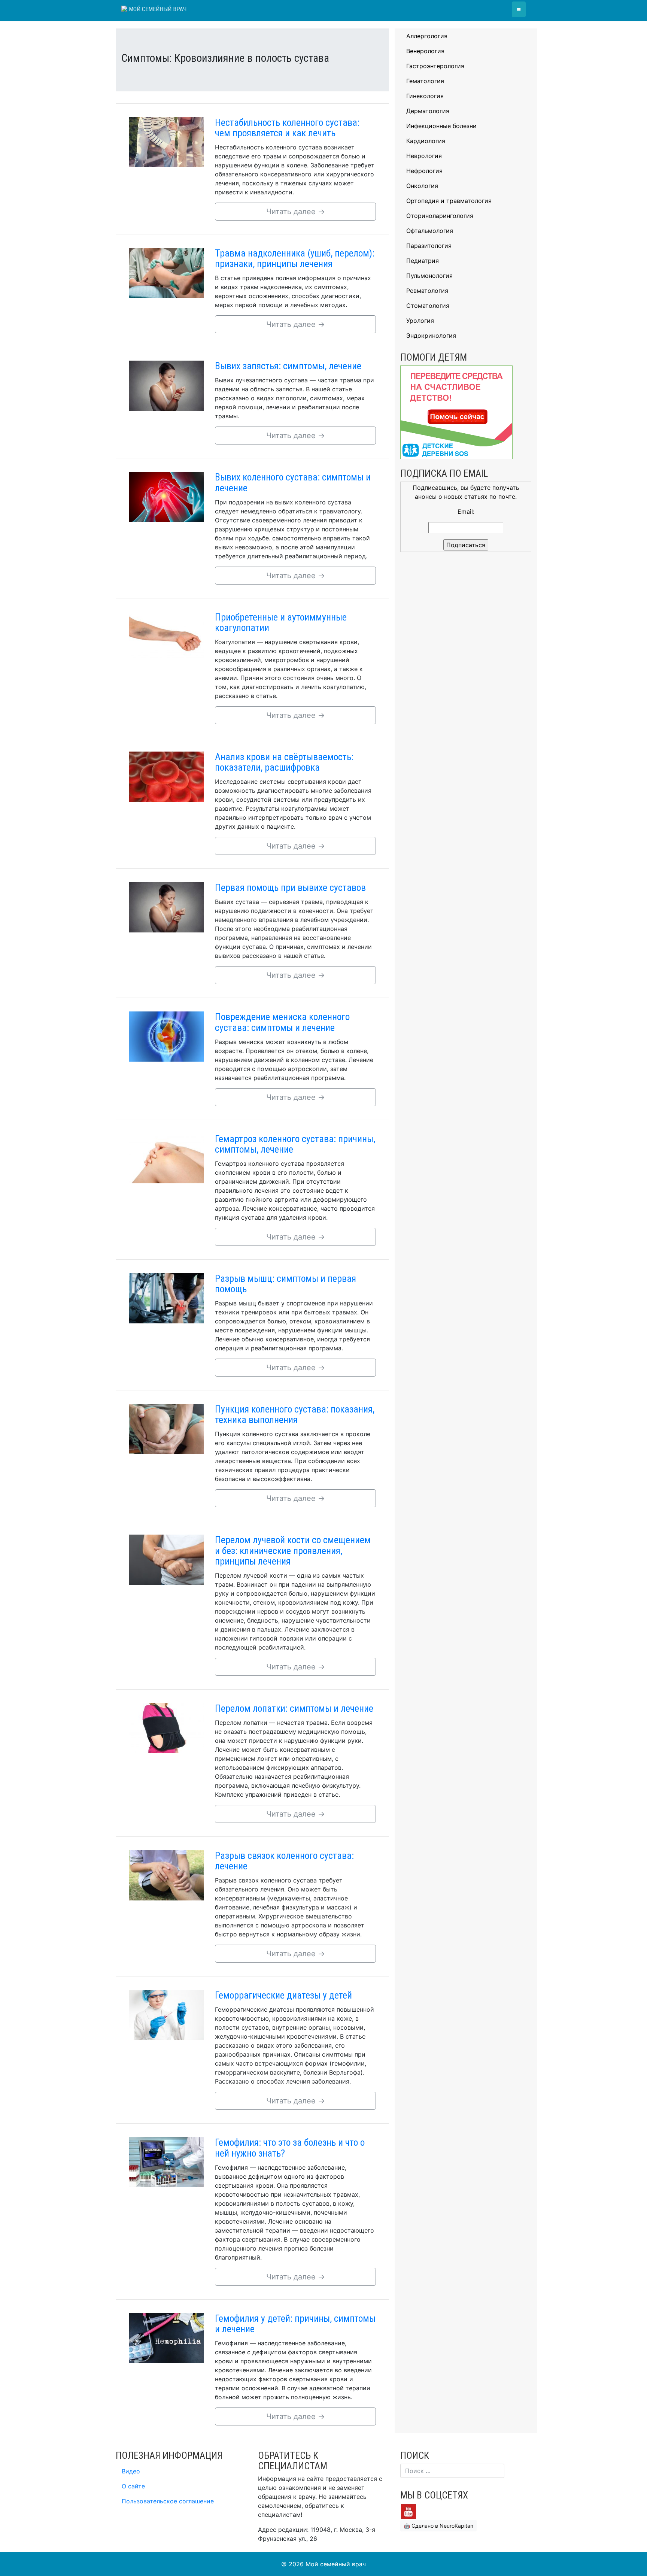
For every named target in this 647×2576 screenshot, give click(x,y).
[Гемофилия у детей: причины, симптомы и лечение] (166, 2337)
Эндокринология (431, 336)
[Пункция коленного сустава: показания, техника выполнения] (166, 1428)
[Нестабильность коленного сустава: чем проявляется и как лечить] (166, 142)
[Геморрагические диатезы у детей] (166, 2014)
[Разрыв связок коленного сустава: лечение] (166, 1875)
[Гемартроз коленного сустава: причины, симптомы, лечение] (166, 1158)
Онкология (422, 186)
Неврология (424, 156)
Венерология (425, 51)
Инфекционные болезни (441, 126)
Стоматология (428, 306)
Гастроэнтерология (435, 66)
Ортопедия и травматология (449, 201)
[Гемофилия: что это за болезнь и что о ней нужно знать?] (166, 2162)
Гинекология (425, 96)
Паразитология (429, 246)
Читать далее (296, 212)
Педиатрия (423, 261)
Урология (420, 321)
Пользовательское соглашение (168, 2501)
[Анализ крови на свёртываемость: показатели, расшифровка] (166, 776)
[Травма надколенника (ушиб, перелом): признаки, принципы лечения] (166, 272)
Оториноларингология (440, 216)
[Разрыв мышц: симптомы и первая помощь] (166, 1298)
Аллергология (427, 36)
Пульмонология (429, 276)
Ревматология (427, 291)
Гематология (425, 81)
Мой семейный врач (157, 9)
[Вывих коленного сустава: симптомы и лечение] (166, 497)
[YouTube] (408, 2511)
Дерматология (428, 111)
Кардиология (426, 141)
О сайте (133, 2486)
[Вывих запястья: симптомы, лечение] (166, 385)
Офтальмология (430, 231)
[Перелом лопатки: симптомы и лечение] (166, 1727)
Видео (131, 2471)
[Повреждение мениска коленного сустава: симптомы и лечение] (166, 1036)
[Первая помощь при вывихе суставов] (166, 907)
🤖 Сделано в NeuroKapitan (438, 2526)
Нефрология (424, 171)
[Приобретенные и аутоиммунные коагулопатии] (166, 636)
